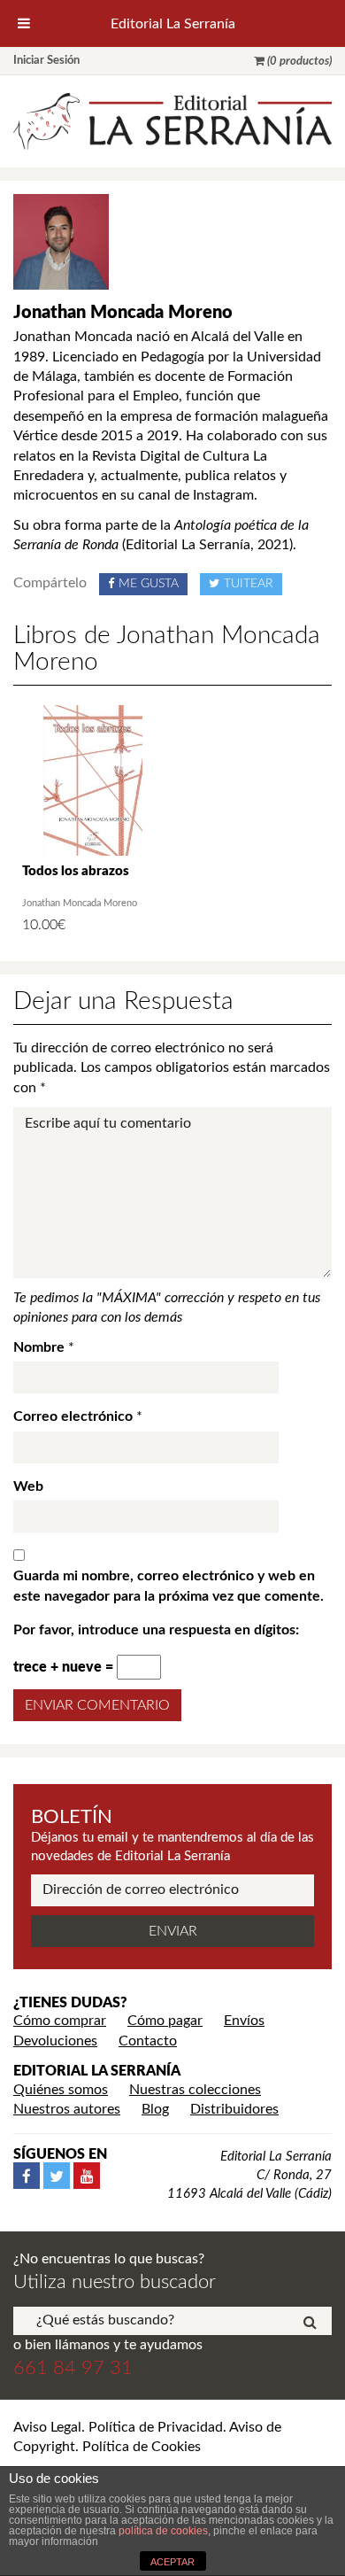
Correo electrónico (73, 1416)
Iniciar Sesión (46, 61)
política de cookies (163, 2531)
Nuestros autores (67, 2109)
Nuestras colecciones (195, 2090)
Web (28, 1486)
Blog (155, 2109)
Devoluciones (55, 2041)
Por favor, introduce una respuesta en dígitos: (156, 1630)
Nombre (39, 1347)
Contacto (148, 2041)
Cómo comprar (60, 2021)
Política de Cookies (142, 2447)
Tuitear (249, 584)
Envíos (244, 2021)
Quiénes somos (61, 2090)
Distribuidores (234, 2109)
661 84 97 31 (73, 2368)
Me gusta (149, 584)
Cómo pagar (165, 2021)
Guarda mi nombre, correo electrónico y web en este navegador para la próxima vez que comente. (169, 1586)
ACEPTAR (172, 2562)
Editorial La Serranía (173, 24)
